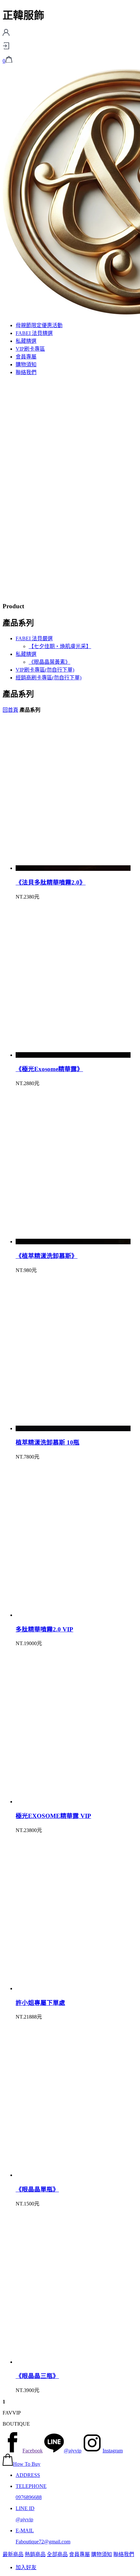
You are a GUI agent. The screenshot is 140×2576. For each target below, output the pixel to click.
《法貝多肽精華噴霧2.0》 (51, 882)
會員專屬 (26, 357)
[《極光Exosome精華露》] (73, 1055)
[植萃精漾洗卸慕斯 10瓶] (73, 1428)
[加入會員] (6, 34)
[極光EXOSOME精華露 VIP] (73, 1802)
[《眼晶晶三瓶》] (73, 2362)
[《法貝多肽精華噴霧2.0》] (73, 868)
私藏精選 (26, 341)
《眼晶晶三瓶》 (37, 2376)
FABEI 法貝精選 (34, 333)
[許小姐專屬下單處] (73, 1988)
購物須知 (26, 364)
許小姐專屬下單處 (40, 2003)
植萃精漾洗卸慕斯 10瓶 (48, 1442)
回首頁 (10, 710)
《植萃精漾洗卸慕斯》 (47, 1256)
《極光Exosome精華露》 (49, 1069)
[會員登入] (6, 47)
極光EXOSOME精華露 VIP (53, 1816)
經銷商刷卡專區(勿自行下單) (49, 678)
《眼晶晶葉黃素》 (49, 662)
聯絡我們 (26, 372)
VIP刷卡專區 (30, 349)
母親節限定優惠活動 (39, 325)
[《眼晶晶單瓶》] (73, 2175)
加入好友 (26, 2567)
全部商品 (57, 2554)
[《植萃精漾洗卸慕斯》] (73, 1242)
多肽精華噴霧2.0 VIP (44, 1629)
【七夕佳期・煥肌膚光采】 (60, 646)
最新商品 (13, 2554)
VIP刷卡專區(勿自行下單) (45, 670)
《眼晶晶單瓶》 (37, 2189)
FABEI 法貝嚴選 (34, 638)
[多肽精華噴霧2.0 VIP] (73, 1615)
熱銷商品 (35, 2554)
